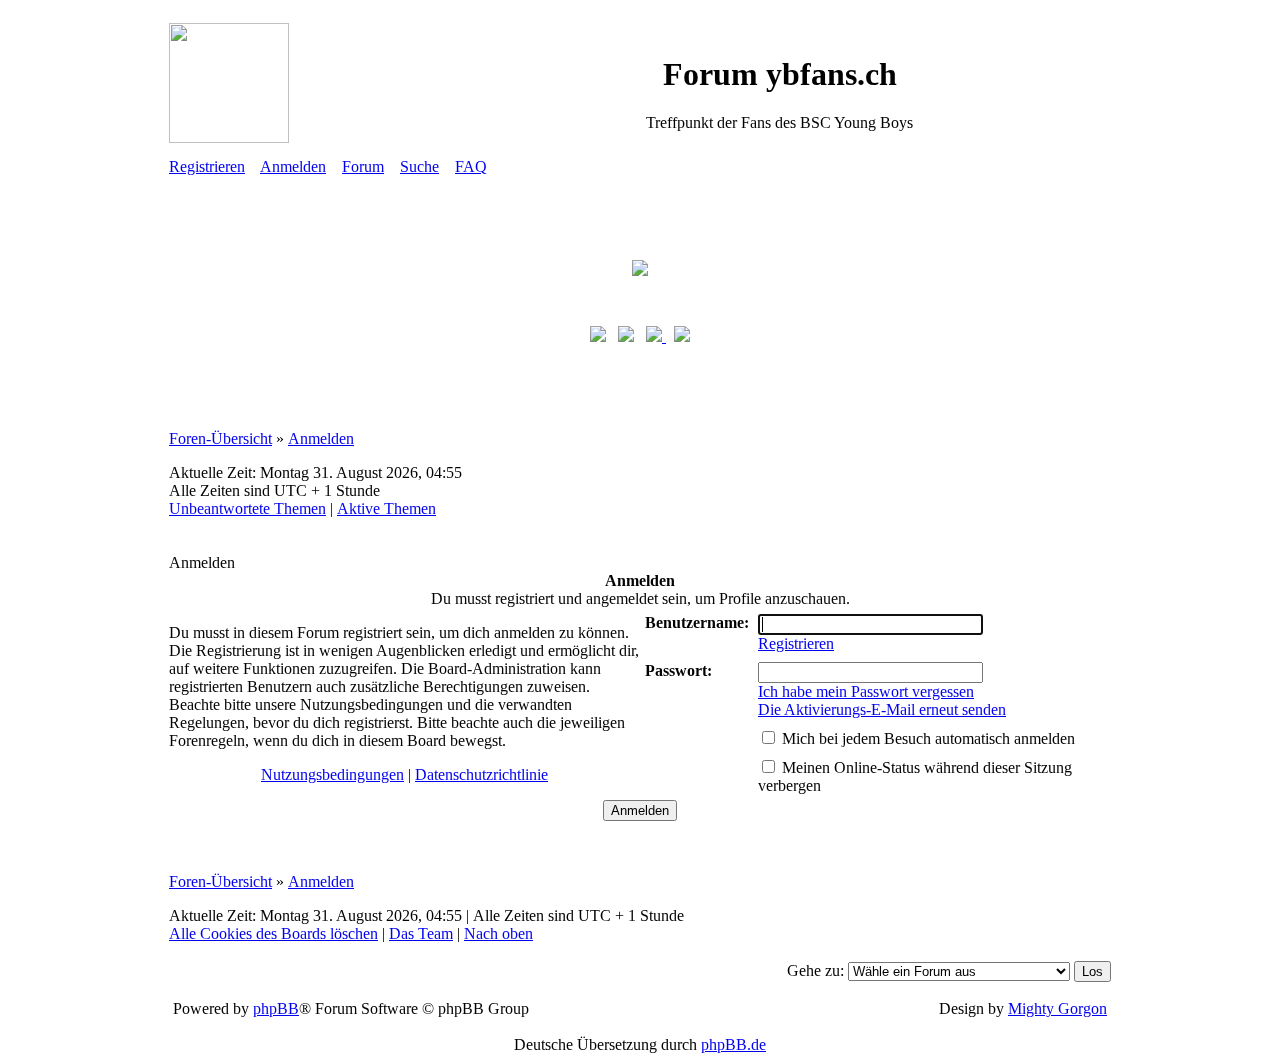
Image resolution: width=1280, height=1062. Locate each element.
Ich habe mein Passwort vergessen (866, 691)
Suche (419, 166)
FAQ (471, 166)
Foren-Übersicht (220, 438)
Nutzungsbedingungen (332, 774)
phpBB (276, 1008)
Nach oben (498, 933)
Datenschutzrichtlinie (481, 774)
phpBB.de (733, 1044)
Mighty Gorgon (1057, 1008)
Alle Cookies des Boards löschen (273, 933)
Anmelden (293, 166)
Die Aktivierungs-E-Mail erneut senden (882, 709)
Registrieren (207, 166)
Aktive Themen (386, 508)
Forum (363, 166)
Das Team (421, 933)
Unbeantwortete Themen (247, 508)
